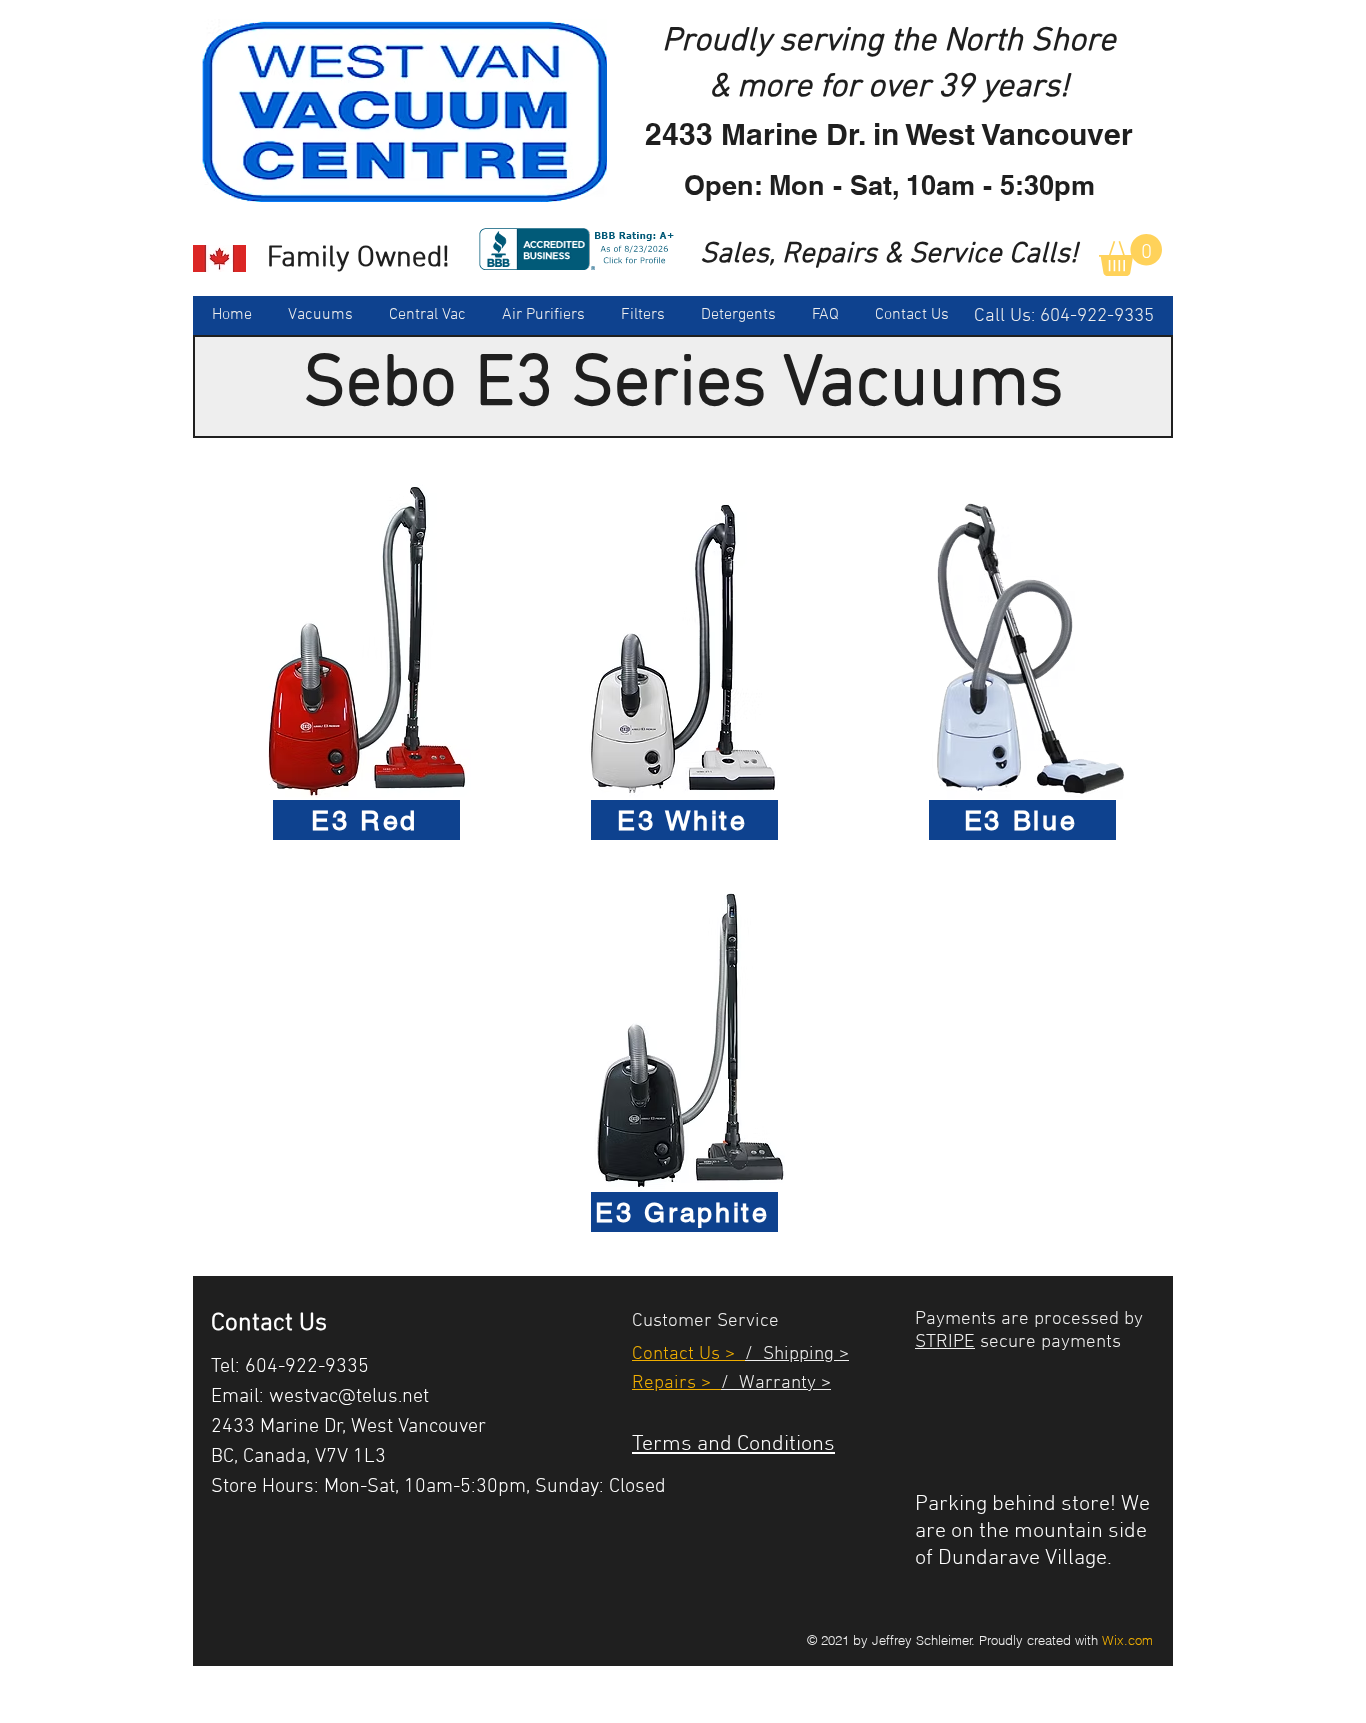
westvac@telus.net (349, 1397)
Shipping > (801, 1354)
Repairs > (676, 1383)
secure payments (1048, 1342)
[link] (1130, 255)
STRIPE (945, 1342)
